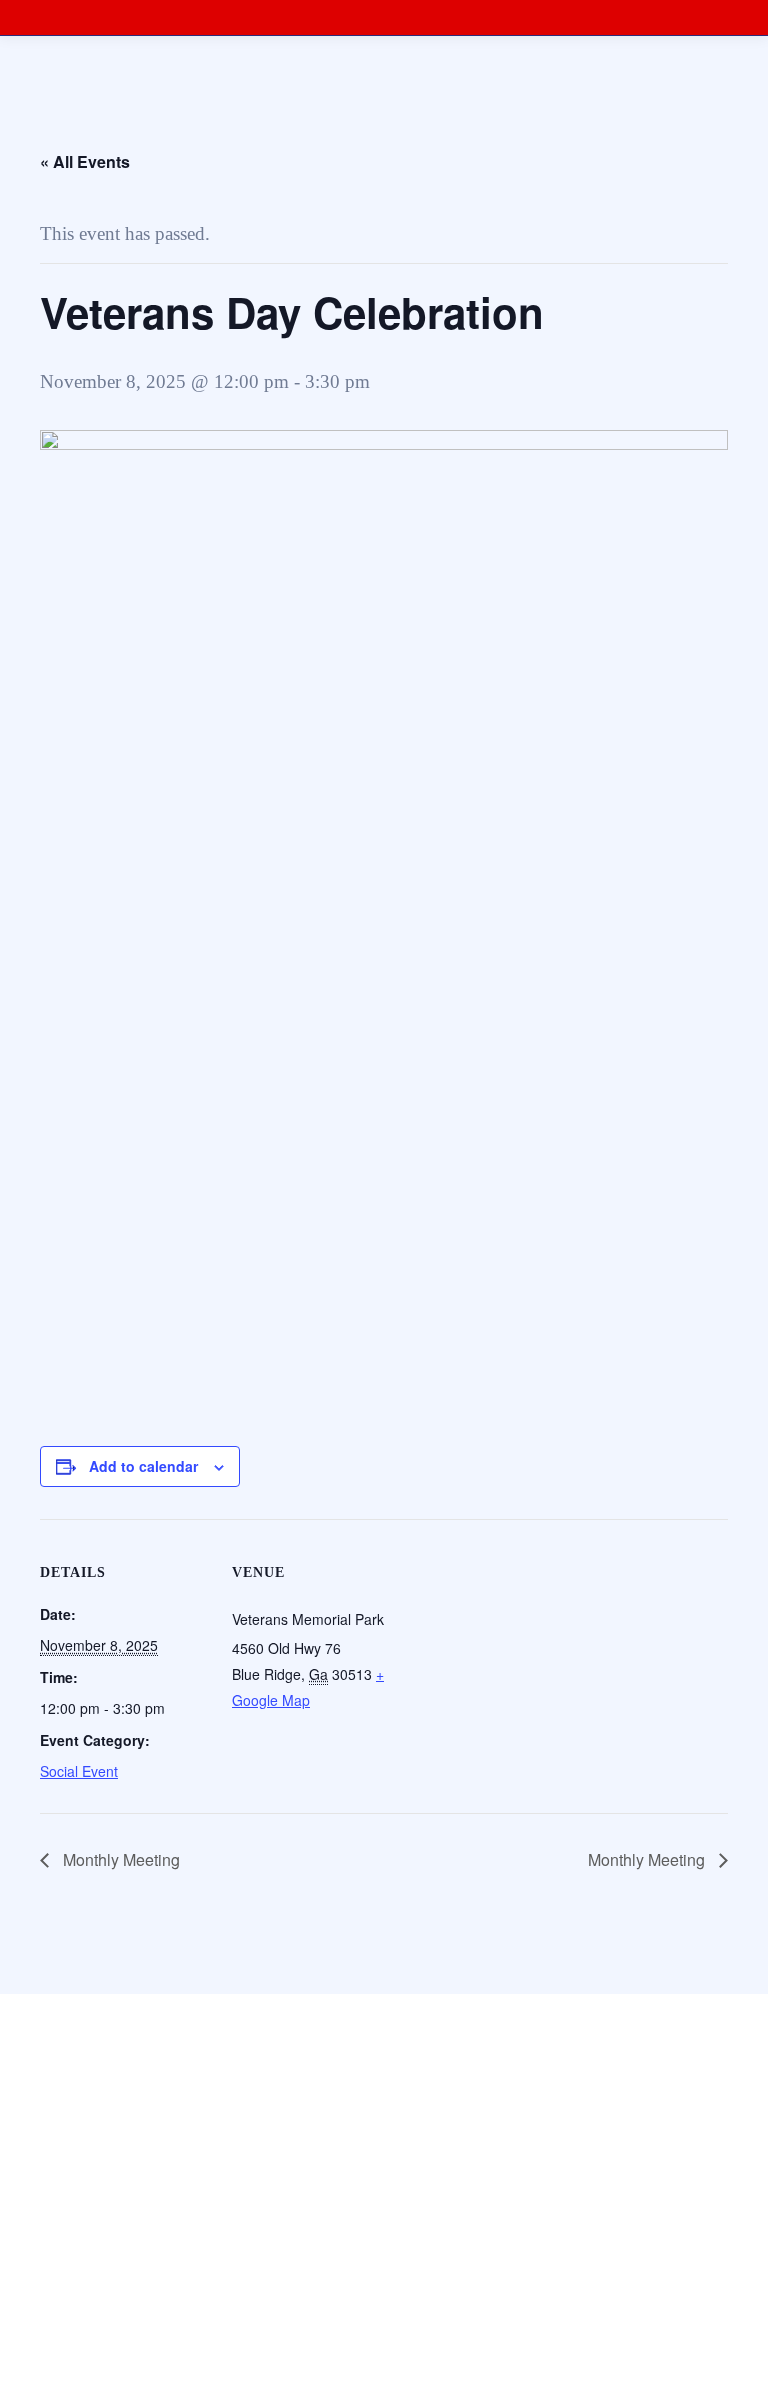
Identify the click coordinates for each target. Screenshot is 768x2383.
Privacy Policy (59, 2327)
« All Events (85, 161)
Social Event (79, 1771)
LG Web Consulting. (565, 2157)
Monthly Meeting (119, 1859)
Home (36, 2207)
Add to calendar (143, 1466)
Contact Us (50, 2287)
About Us (45, 2247)
